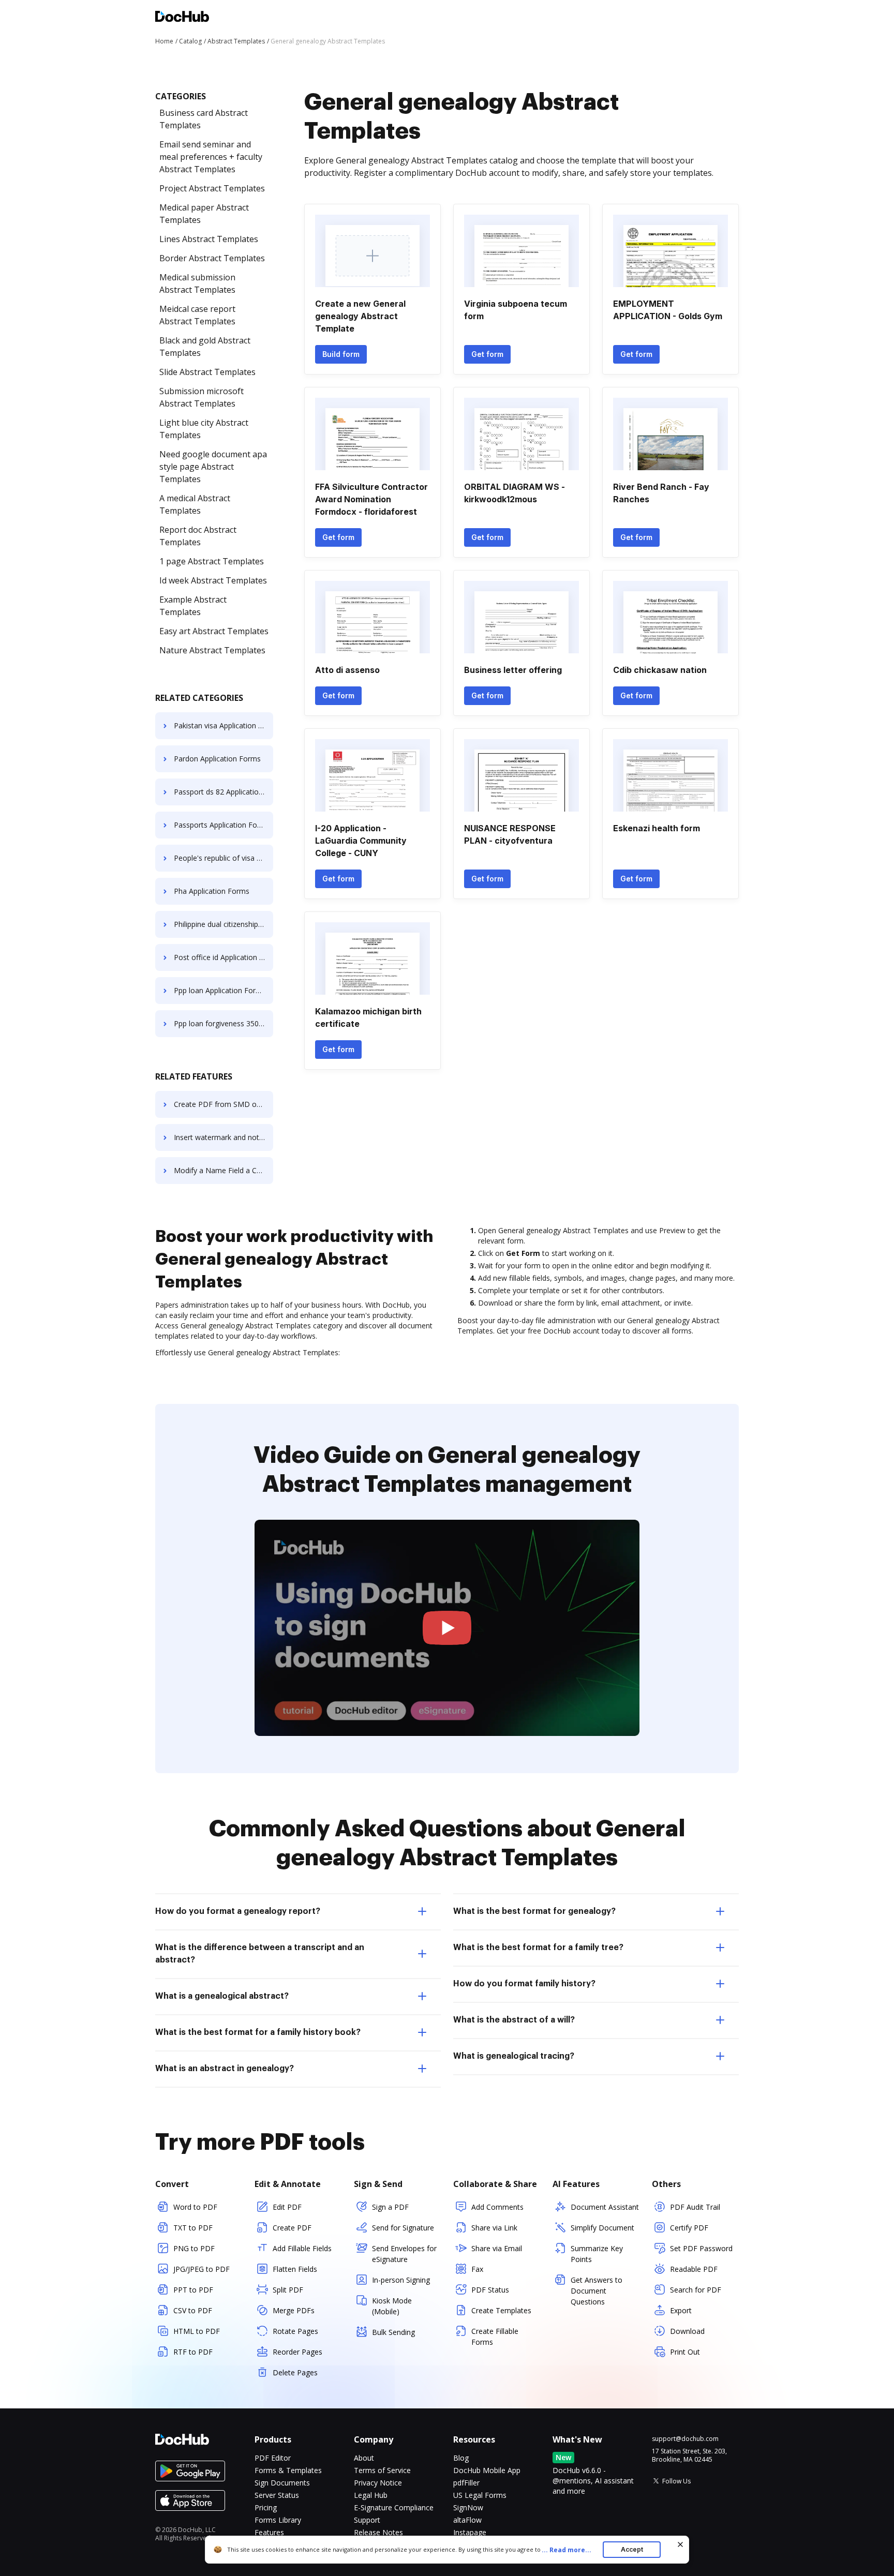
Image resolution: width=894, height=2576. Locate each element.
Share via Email (497, 2248)
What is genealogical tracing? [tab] (514, 2056)
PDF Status (490, 2290)
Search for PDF (696, 2290)
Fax (477, 2269)
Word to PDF (195, 2207)
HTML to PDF (197, 2331)
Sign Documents (282, 2483)
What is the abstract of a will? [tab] (514, 2020)
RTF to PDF (193, 2352)
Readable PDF (694, 2269)
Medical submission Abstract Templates (197, 283)
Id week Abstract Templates (213, 580)
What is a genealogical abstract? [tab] (222, 1996)
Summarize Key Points (597, 2254)
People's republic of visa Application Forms (224, 858)
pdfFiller (466, 2483)
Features (269, 2532)
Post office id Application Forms (224, 957)
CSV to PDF (193, 2310)
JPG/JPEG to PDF (202, 2269)
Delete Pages (295, 2372)
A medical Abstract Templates (195, 504)
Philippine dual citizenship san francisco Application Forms (224, 924)
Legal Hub (371, 2495)
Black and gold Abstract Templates (205, 347)
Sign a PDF (390, 2207)
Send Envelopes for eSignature (404, 2254)
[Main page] (182, 18)
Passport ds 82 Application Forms (224, 792)
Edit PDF (287, 2207)
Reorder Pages (297, 2352)
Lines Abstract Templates (209, 239)
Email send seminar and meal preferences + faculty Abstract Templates (211, 157)
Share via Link (494, 2228)
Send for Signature (403, 2228)
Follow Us (676, 2481)
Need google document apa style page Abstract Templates (213, 467)
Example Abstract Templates (193, 606)
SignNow (468, 2507)
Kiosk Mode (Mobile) (392, 2306)
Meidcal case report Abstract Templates (197, 315)
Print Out (685, 2352)
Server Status (277, 2495)
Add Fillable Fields (302, 2248)
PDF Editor (273, 2458)
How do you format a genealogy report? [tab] (238, 1911)
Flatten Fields (295, 2269)
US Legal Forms (480, 2495)
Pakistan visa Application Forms (224, 725)
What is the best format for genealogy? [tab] (534, 1911)
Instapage (470, 2532)
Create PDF (292, 2228)
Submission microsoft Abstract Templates (202, 397)
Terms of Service (382, 2470)
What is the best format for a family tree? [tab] (538, 1948)
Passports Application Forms (222, 825)
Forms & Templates (288, 2470)
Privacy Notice (378, 2483)
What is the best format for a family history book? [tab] (258, 2032)
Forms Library (278, 2520)
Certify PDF (689, 2228)
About (364, 2458)
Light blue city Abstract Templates (204, 429)
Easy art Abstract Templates (214, 631)
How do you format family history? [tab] (524, 1984)
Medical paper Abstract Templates (204, 214)
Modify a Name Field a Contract (224, 1170)
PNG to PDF (194, 2248)
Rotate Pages (295, 2331)
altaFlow (467, 2520)
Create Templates (501, 2310)
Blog (461, 2458)
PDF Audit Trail (695, 2207)
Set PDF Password (701, 2248)
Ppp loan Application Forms (220, 990)
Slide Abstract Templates (207, 372)
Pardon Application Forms (217, 759)
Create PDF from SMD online (223, 1104)
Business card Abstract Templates (204, 119)
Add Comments (497, 2207)
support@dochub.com (685, 2439)
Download (687, 2331)
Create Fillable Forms (495, 2337)
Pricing (266, 2507)
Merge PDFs (294, 2310)
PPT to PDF (193, 2290)
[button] (447, 1628)
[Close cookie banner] (680, 2544)
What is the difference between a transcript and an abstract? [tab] (260, 1954)
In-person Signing (401, 2280)
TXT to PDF (193, 2228)
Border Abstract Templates (212, 258)
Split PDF (288, 2290)
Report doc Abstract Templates (198, 536)
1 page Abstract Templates (212, 561)
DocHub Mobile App (487, 2470)
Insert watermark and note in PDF (224, 1137)
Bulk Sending (393, 2332)
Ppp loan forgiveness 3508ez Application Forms (224, 1023)
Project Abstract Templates (212, 188)
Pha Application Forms (212, 891)
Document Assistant (605, 2207)
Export (681, 2310)
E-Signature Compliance (394, 2507)
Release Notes (378, 2532)
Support (367, 2520)
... (567, 2550)
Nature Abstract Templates (212, 650)
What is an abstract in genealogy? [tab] (225, 2069)
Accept (632, 2549)
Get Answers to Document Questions (597, 2291)
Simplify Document (602, 2228)
